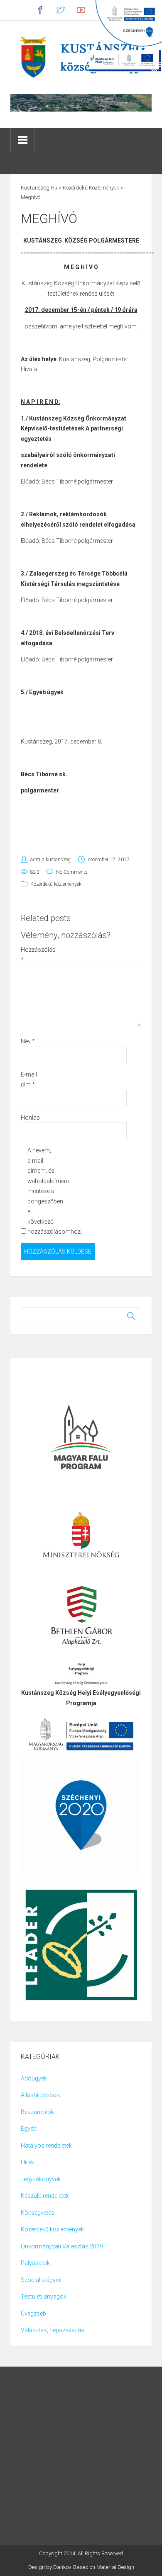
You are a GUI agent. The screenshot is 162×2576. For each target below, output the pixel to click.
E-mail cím (29, 1080)
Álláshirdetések (40, 2095)
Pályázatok (35, 2263)
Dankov (62, 2567)
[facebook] (40, 10)
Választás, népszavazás (53, 2330)
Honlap (30, 1118)
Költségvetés (38, 2213)
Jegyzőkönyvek (41, 2179)
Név (28, 1041)
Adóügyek (34, 2078)
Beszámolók (37, 2112)
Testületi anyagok (44, 2297)
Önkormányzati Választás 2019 (62, 2246)
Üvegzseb (33, 2314)
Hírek (27, 2162)
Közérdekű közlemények (56, 884)
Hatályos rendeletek (46, 2146)
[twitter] (61, 10)
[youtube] (81, 10)
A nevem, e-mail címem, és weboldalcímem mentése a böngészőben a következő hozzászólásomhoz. (41, 1191)
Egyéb (29, 2129)
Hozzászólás (34, 955)
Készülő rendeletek (45, 2196)
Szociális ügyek (41, 2280)
